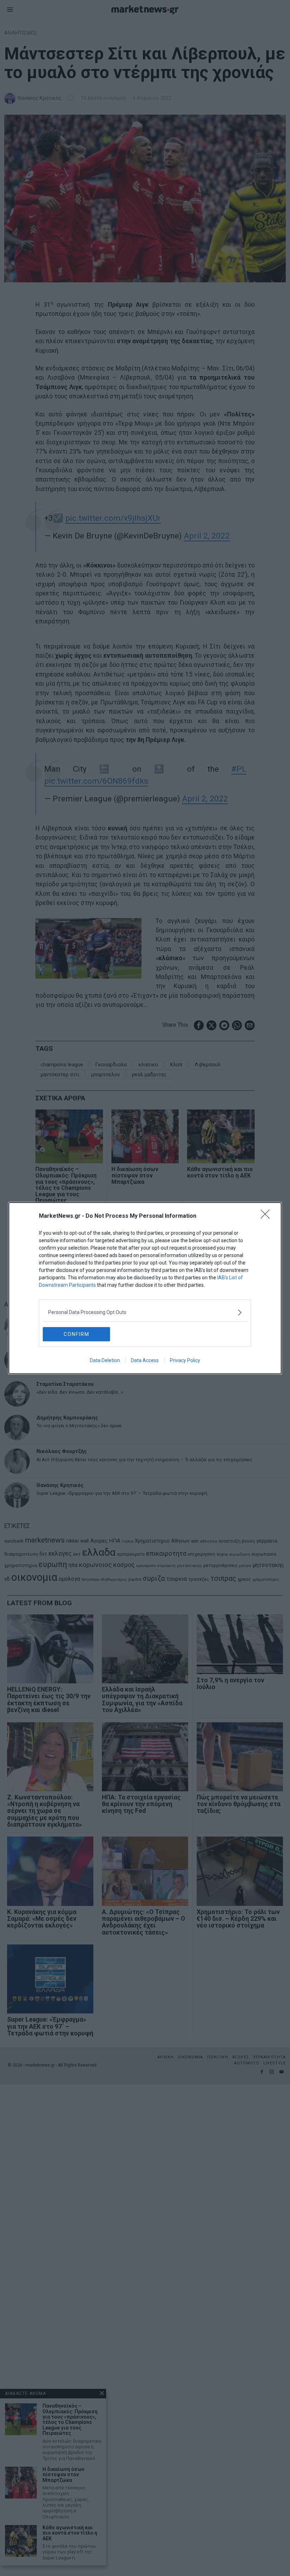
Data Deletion (105, 1360)
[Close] (267, 1216)
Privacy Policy (185, 1360)
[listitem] (145, 1312)
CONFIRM (77, 1334)
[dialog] (145, 1288)
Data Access (145, 1360)
